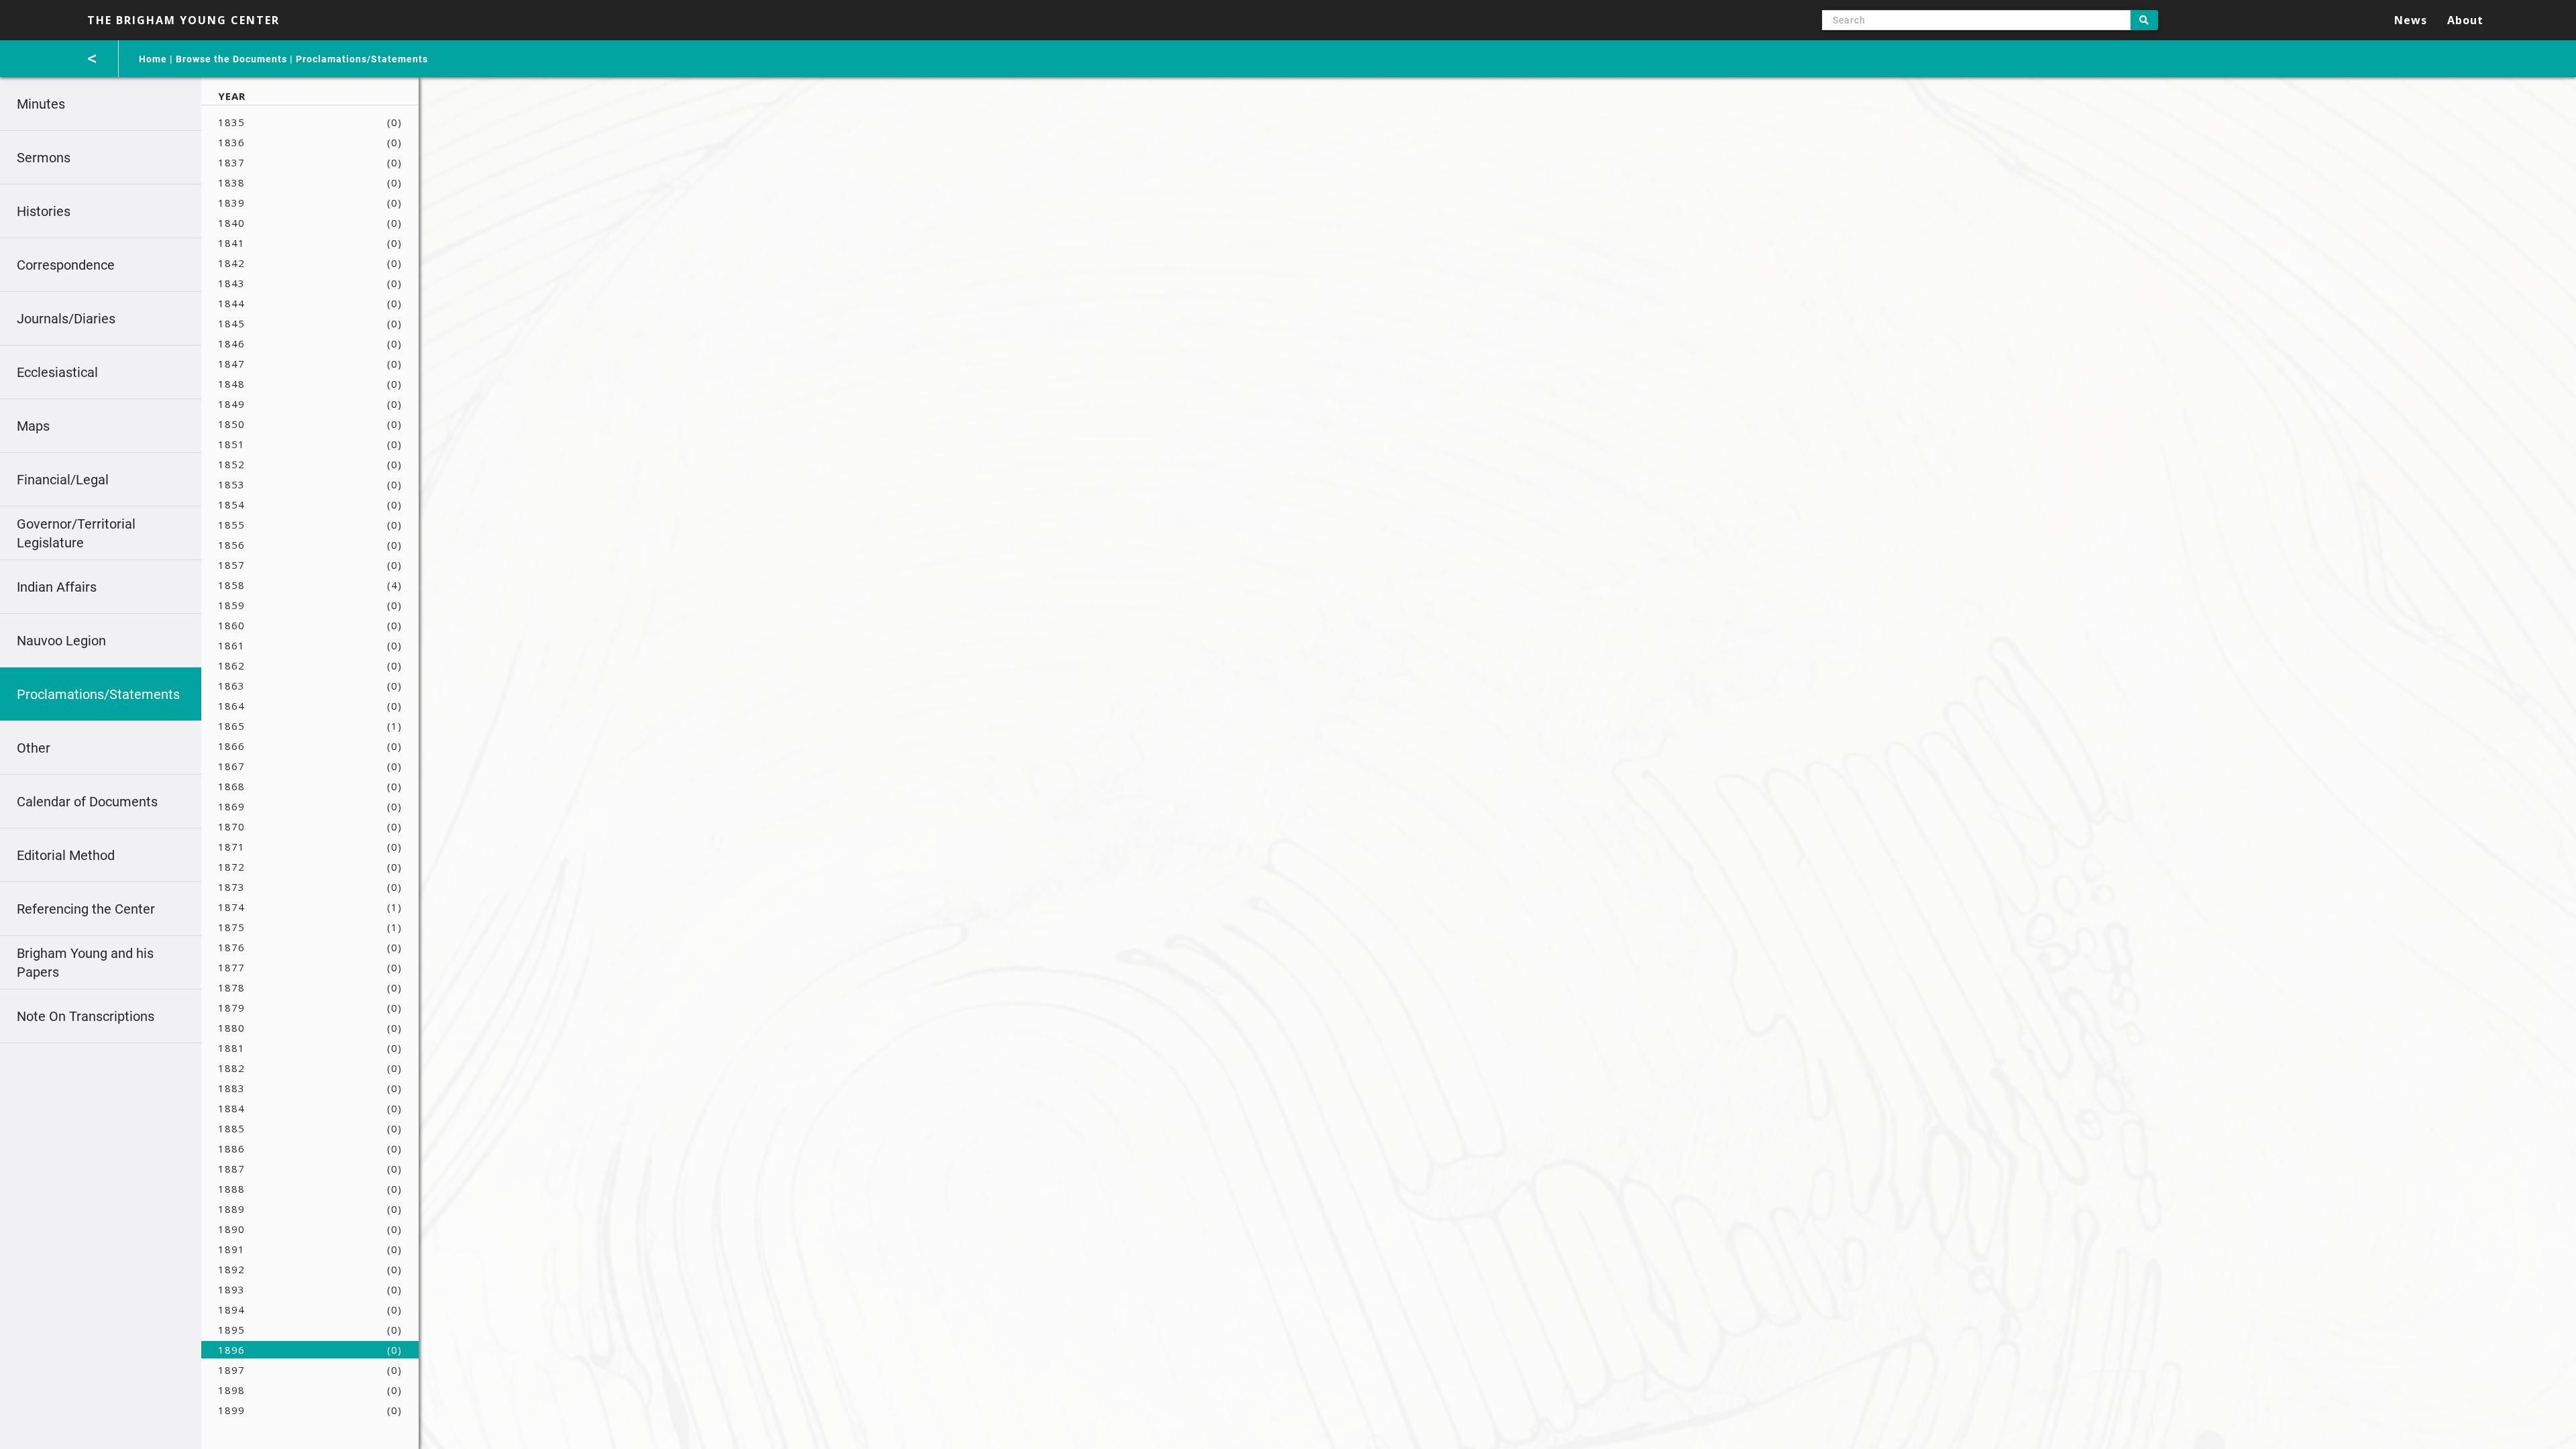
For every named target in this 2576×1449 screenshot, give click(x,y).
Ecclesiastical (57, 372)
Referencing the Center (86, 909)
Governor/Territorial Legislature (76, 533)
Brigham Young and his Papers (85, 963)
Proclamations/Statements (362, 59)
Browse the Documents (231, 59)
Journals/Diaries (66, 319)
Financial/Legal (63, 480)
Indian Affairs (57, 587)
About (2465, 20)
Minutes (41, 104)
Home (153, 59)
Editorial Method (66, 855)
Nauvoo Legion (61, 641)
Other (34, 748)
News (2411, 20)
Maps (33, 426)
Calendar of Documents (87, 802)
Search (2144, 20)
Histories (44, 211)
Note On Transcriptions (86, 1016)
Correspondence (66, 265)
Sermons (44, 158)
